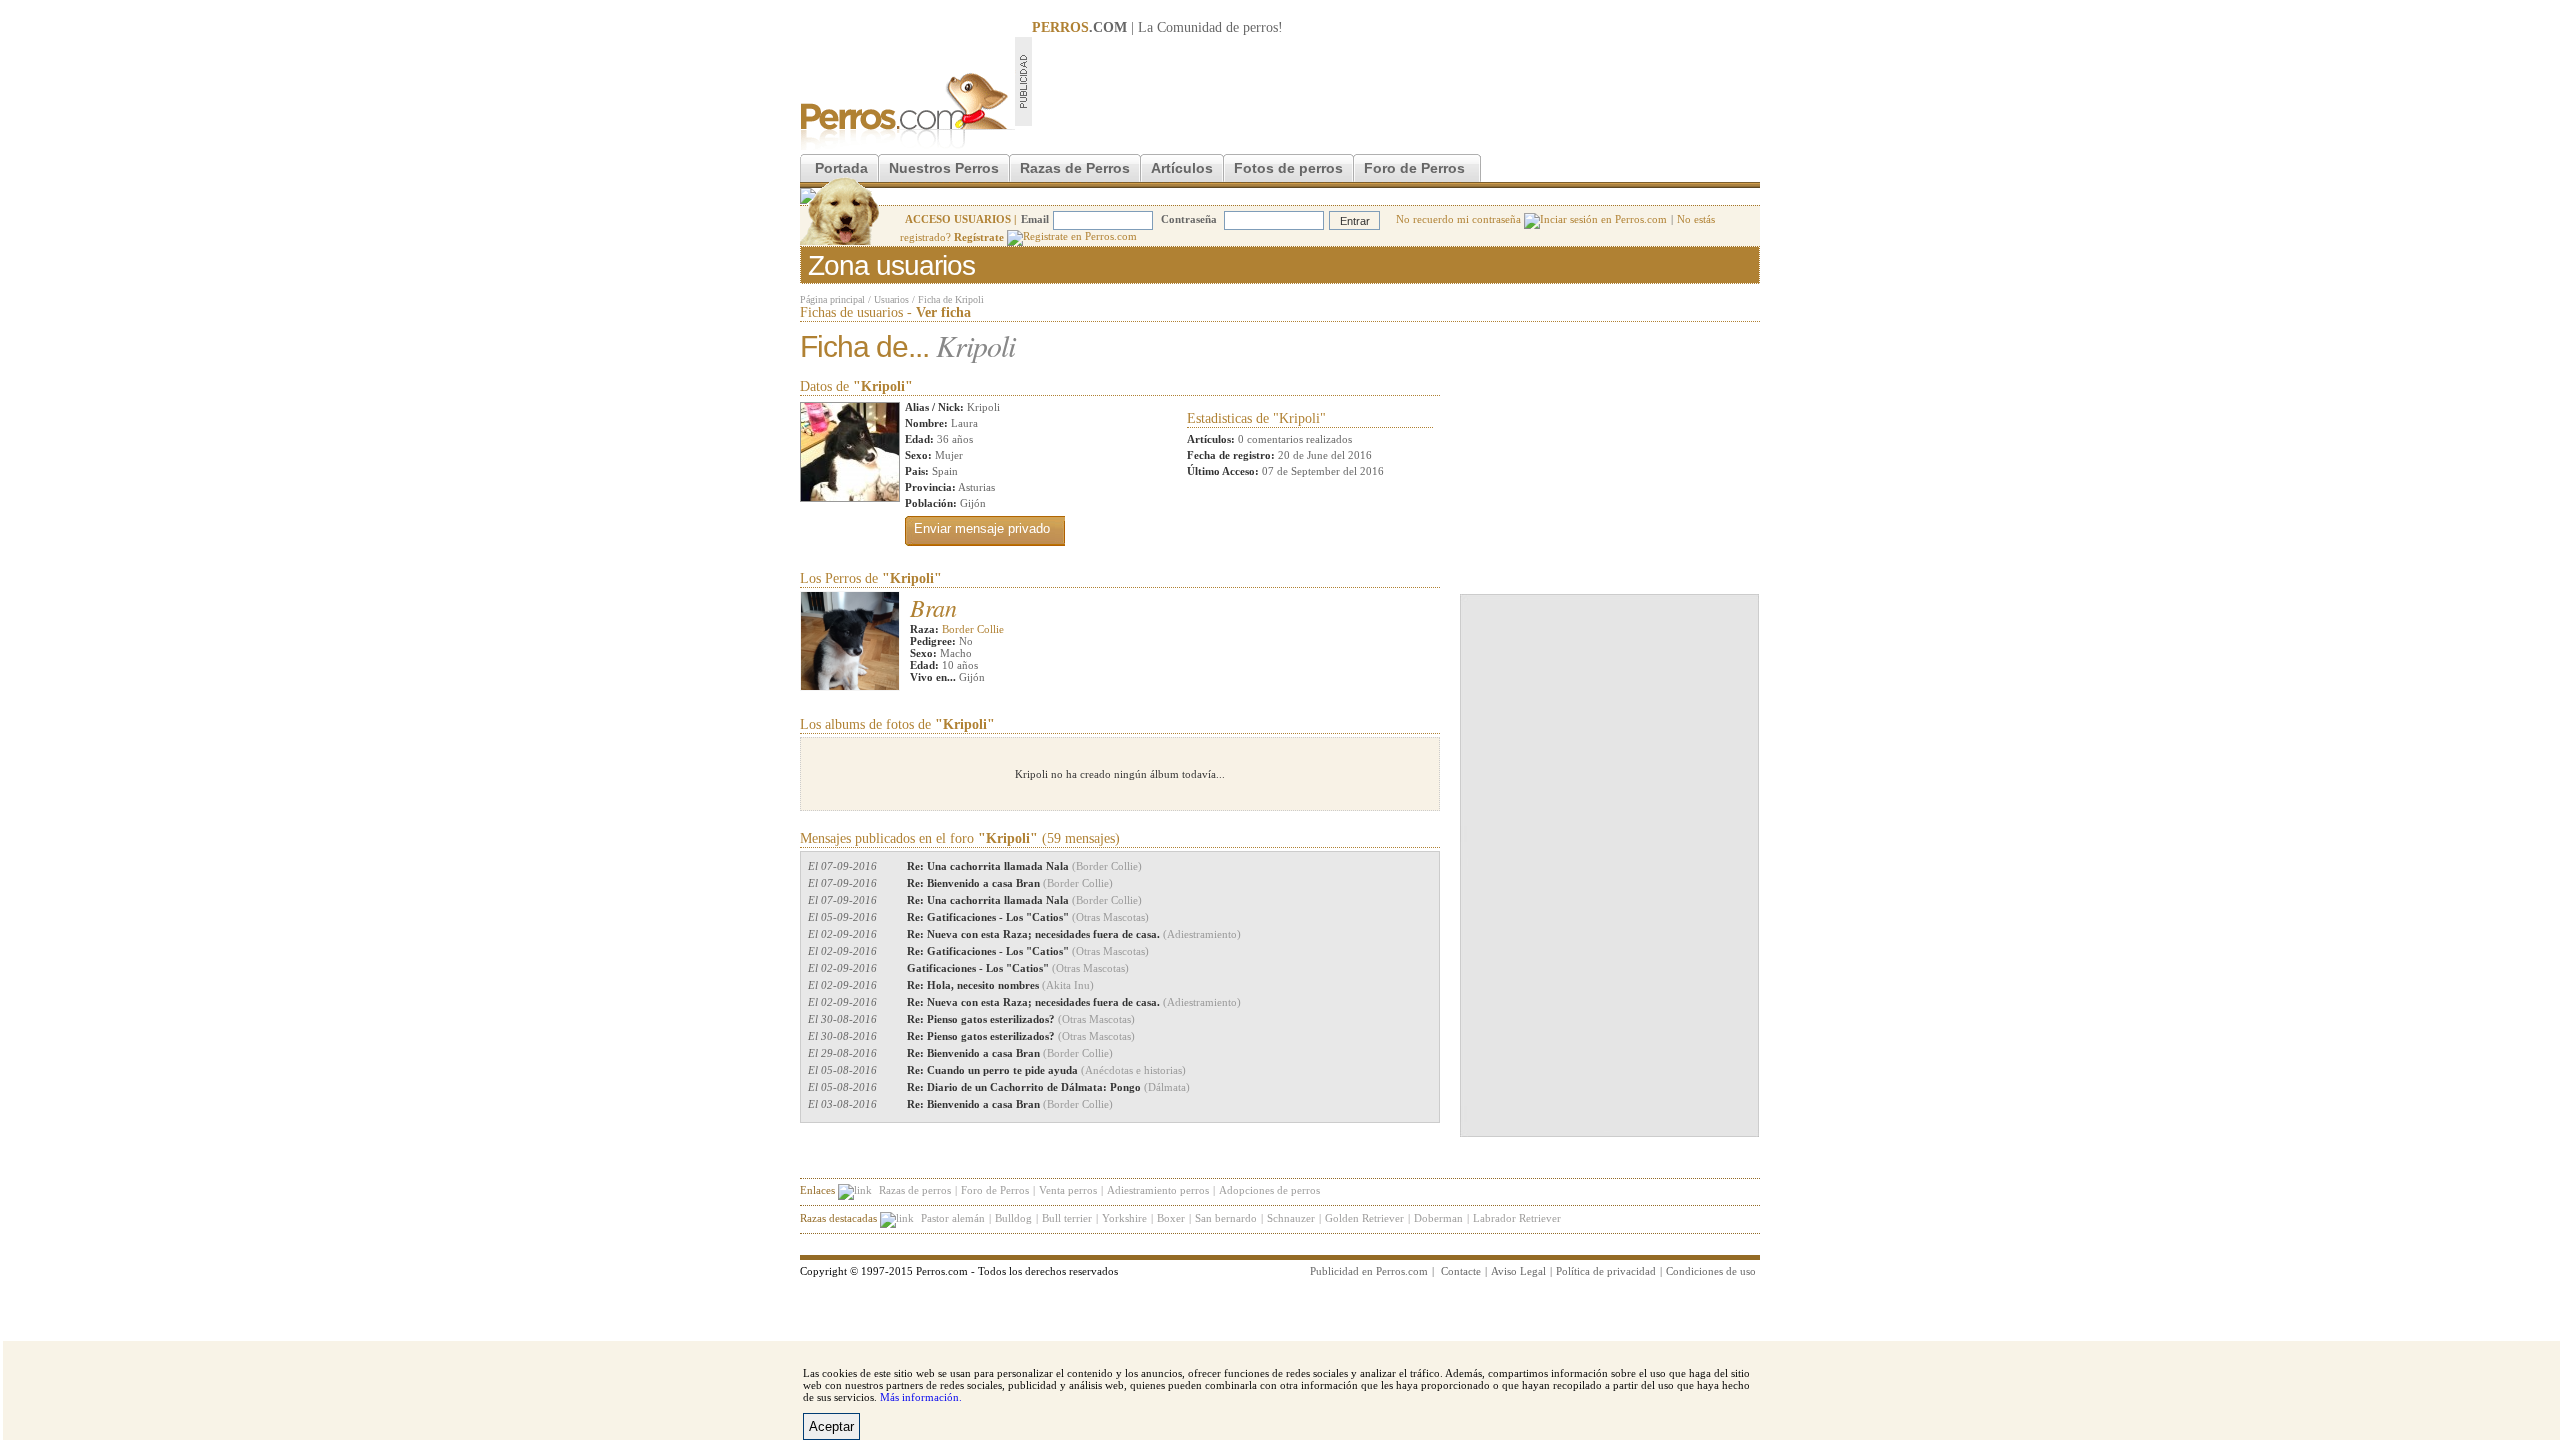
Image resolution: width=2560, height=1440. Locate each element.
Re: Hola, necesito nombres (1000, 985)
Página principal (832, 299)
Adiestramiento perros (1158, 1190)
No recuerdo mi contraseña (1460, 219)
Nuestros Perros (944, 168)
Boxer (1171, 1218)
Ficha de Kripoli (951, 299)
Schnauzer (1291, 1218)
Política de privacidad (1606, 1271)
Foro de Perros (1414, 168)
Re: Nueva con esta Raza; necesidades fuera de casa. (1074, 934)
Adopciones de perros (1269, 1190)
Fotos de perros (1288, 168)
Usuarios (891, 299)
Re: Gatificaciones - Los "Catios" (1028, 917)
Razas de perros (915, 1190)
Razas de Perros (1075, 168)
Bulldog (1013, 1218)
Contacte (1461, 1271)
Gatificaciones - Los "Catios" (1018, 968)
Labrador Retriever (1517, 1218)
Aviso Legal (1518, 1271)
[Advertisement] (1396, 81)
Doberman (1438, 1218)
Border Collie (973, 629)
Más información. (921, 1397)
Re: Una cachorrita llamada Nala (1024, 866)
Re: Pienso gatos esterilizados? (1021, 1019)
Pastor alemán (953, 1218)
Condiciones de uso (1711, 1271)
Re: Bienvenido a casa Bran (1010, 883)
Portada (841, 168)
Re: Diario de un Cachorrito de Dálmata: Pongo (1048, 1087)
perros (1260, 27)
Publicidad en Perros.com (1369, 1271)
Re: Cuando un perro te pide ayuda (1046, 1070)
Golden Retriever (1364, 1218)
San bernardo (1226, 1218)
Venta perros (1068, 1190)
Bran (933, 607)
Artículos (1182, 168)
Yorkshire (1124, 1218)
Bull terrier (1067, 1218)
